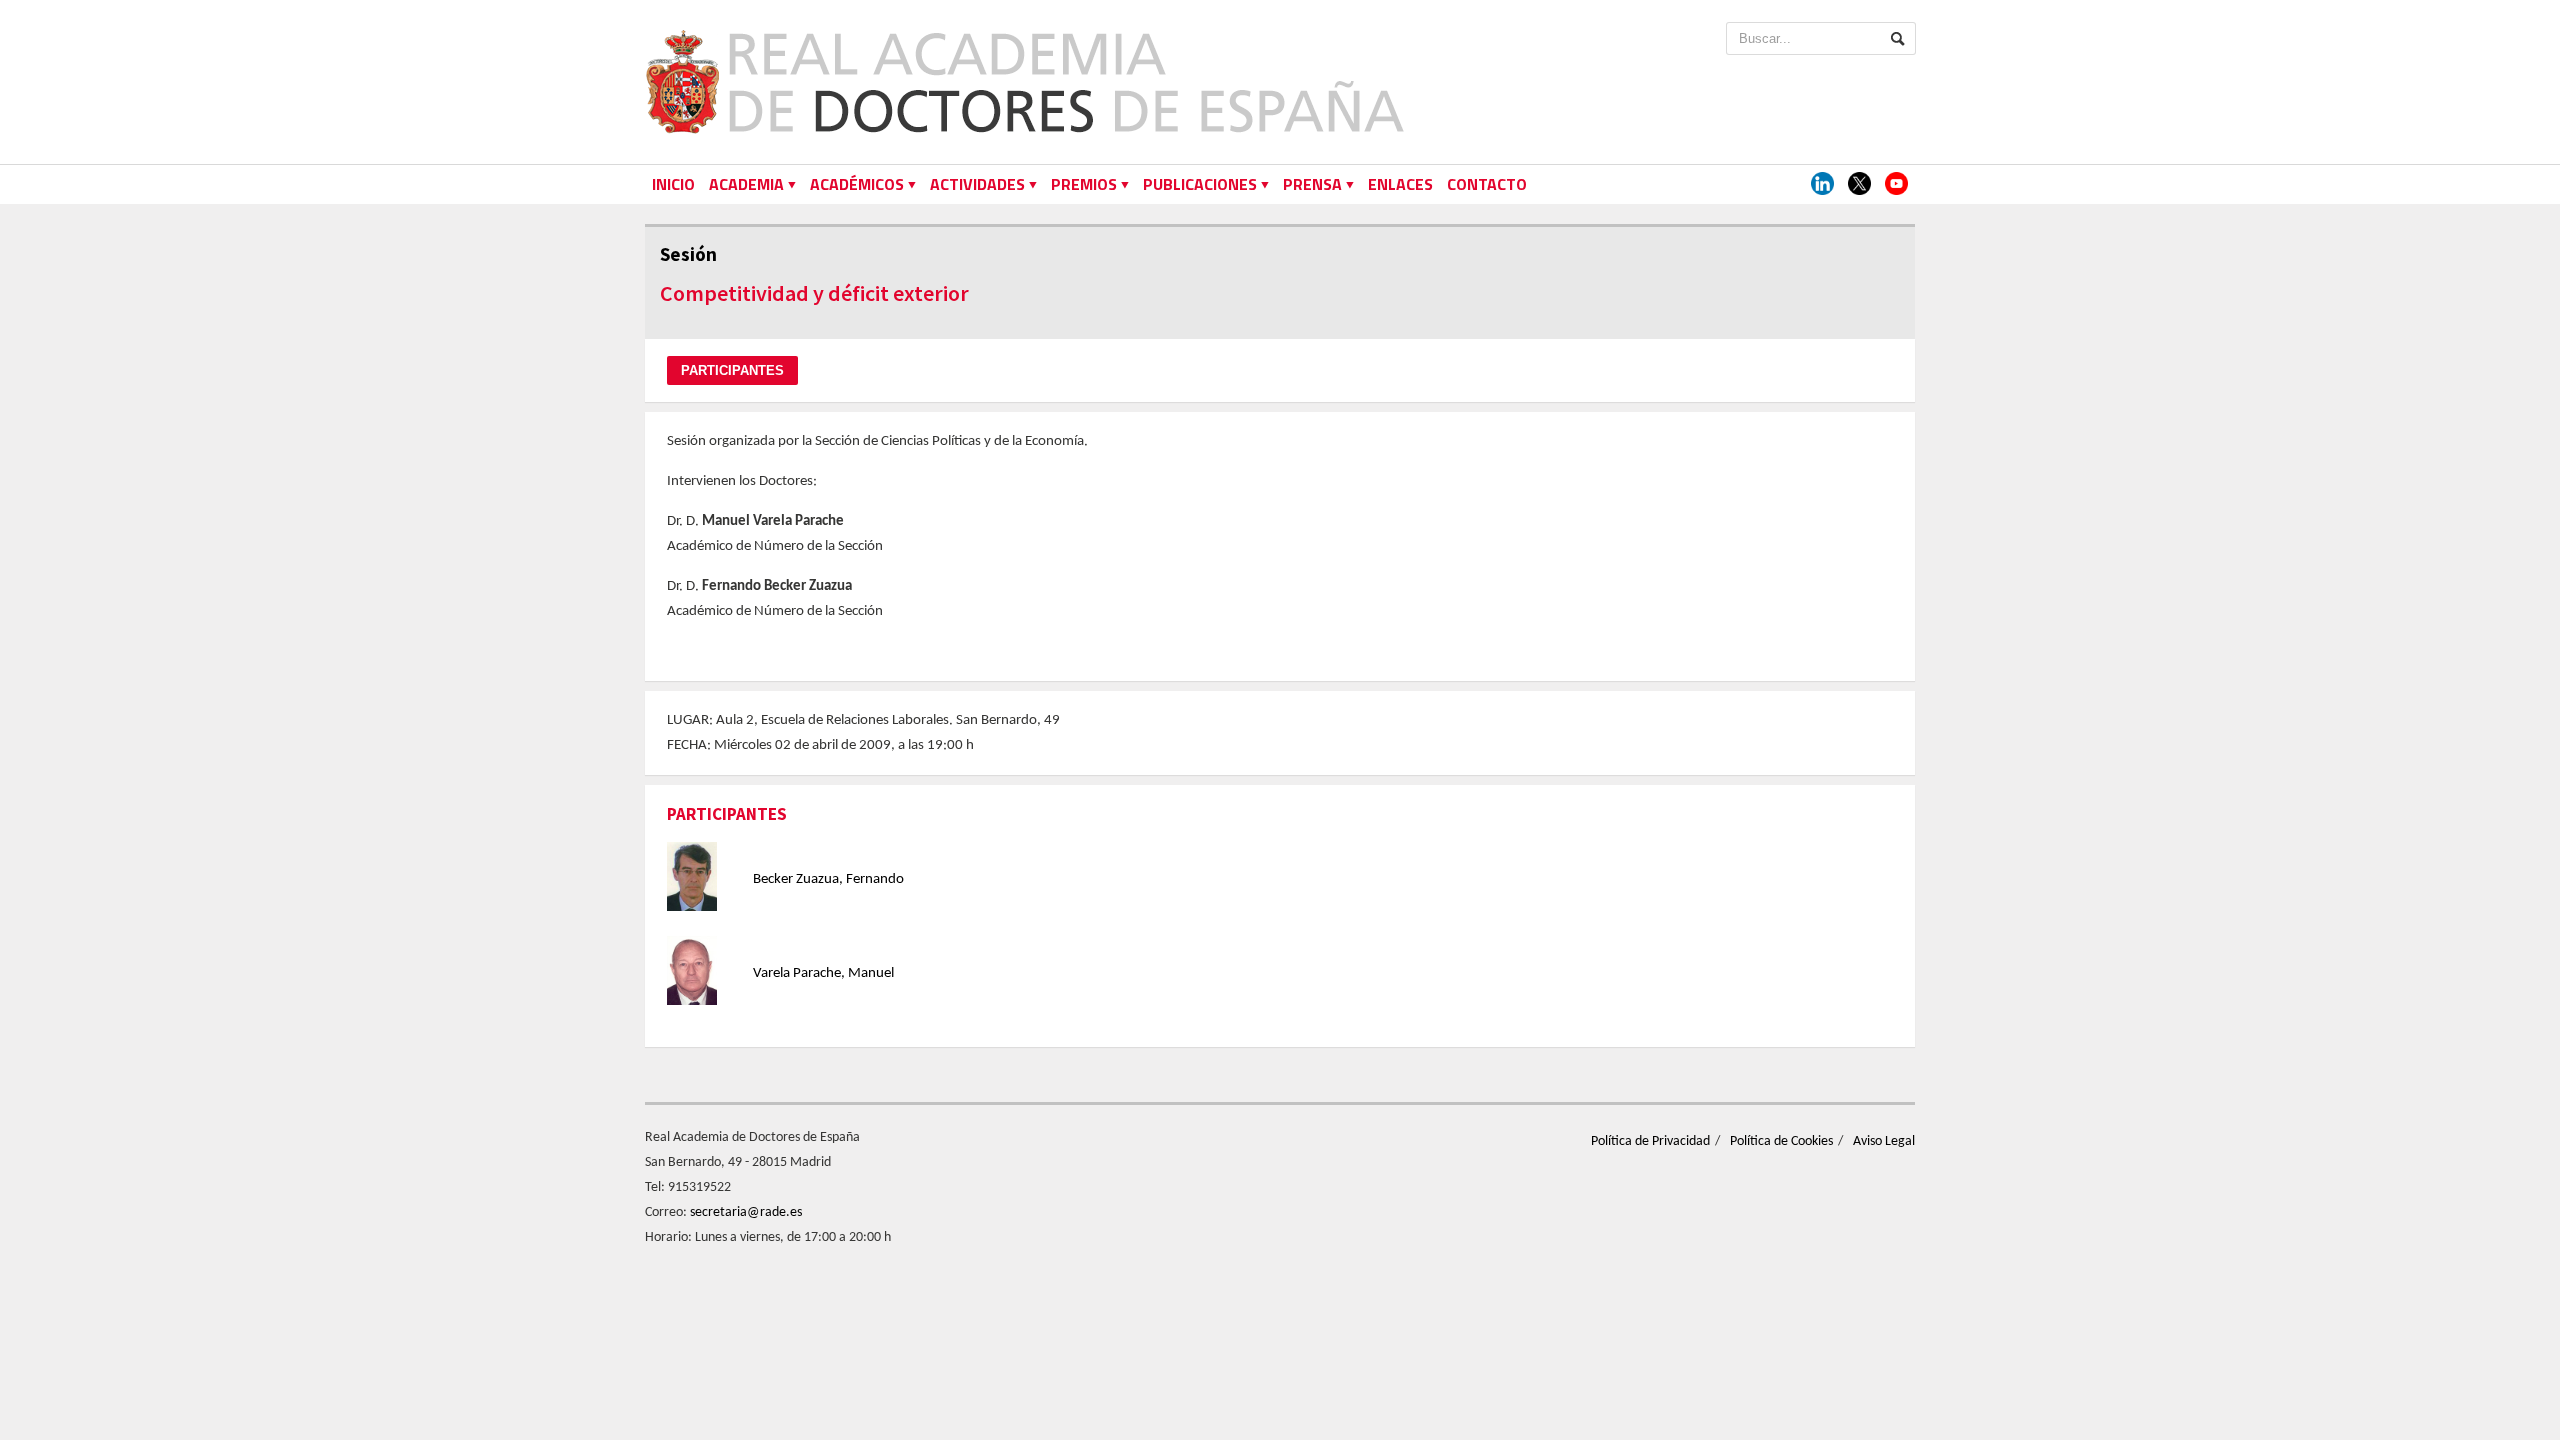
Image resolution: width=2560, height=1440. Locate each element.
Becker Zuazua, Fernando (828, 879)
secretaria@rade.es (746, 1212)
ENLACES (1400, 184)
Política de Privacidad (1650, 1141)
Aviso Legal (1884, 1141)
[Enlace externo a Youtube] (1896, 184)
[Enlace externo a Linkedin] (1822, 184)
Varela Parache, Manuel (823, 973)
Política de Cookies (1781, 1141)
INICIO (673, 184)
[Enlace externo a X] (1859, 184)
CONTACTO (1487, 184)
